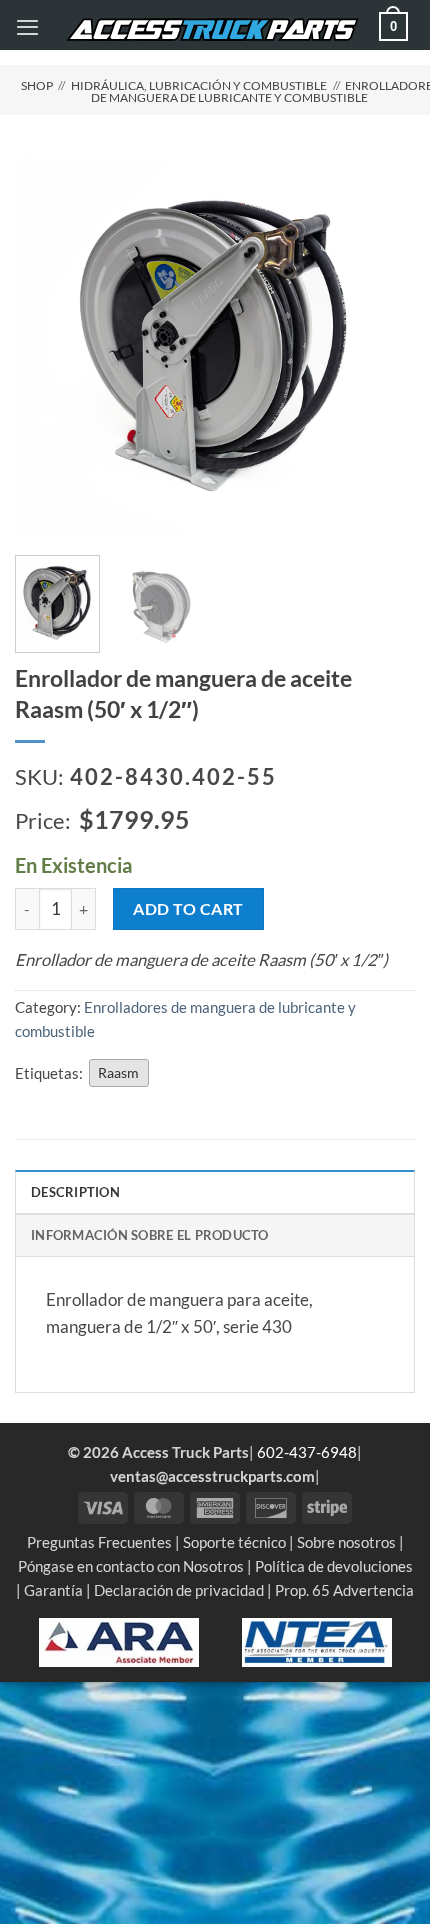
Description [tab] (75, 1192)
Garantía (53, 1590)
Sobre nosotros (346, 1542)
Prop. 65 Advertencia (344, 1590)
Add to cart (188, 908)
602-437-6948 (307, 1452)
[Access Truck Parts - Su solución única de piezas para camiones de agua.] (212, 29)
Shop (37, 85)
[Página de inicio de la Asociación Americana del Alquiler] (119, 1640)
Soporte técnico (234, 1542)
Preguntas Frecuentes (99, 1542)
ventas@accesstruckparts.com (212, 1476)
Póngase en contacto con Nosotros (131, 1566)
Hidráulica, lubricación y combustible (199, 85)
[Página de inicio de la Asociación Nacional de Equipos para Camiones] (317, 1640)
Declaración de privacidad (179, 1590)
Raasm (118, 1072)
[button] (27, 27)
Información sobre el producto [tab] (150, 1235)
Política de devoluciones (334, 1566)
